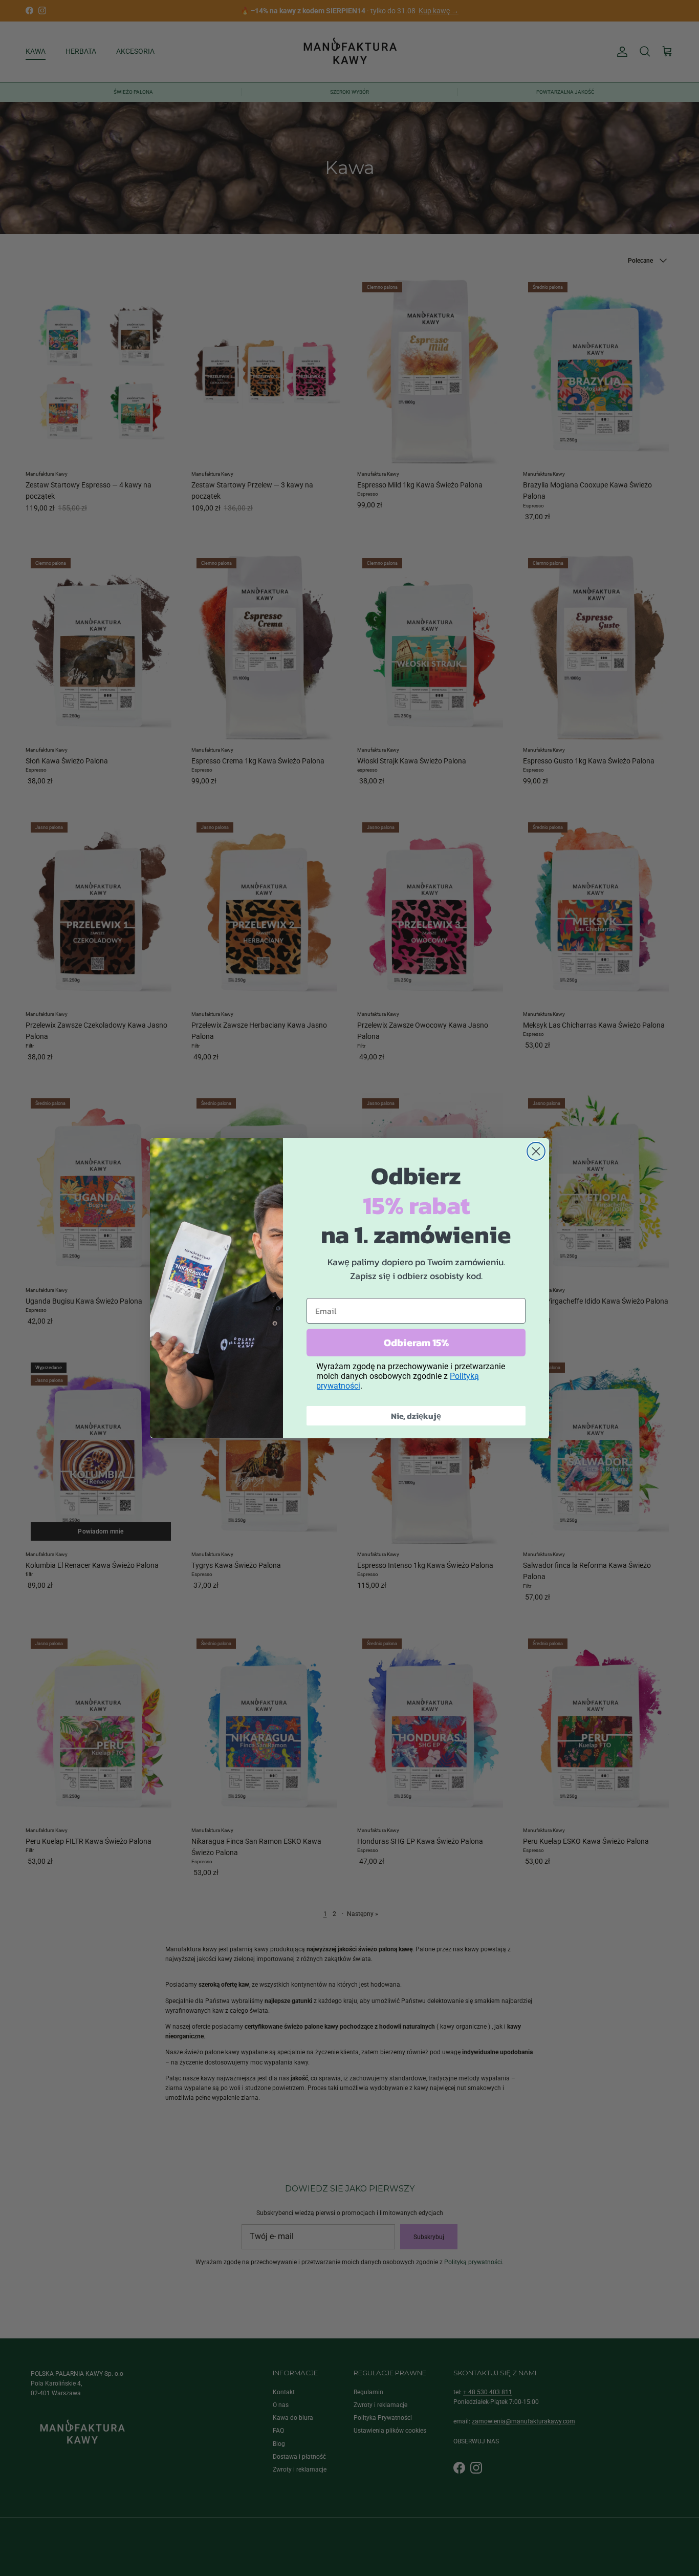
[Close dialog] (536, 1151)
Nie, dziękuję (416, 1415)
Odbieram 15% (416, 1342)
